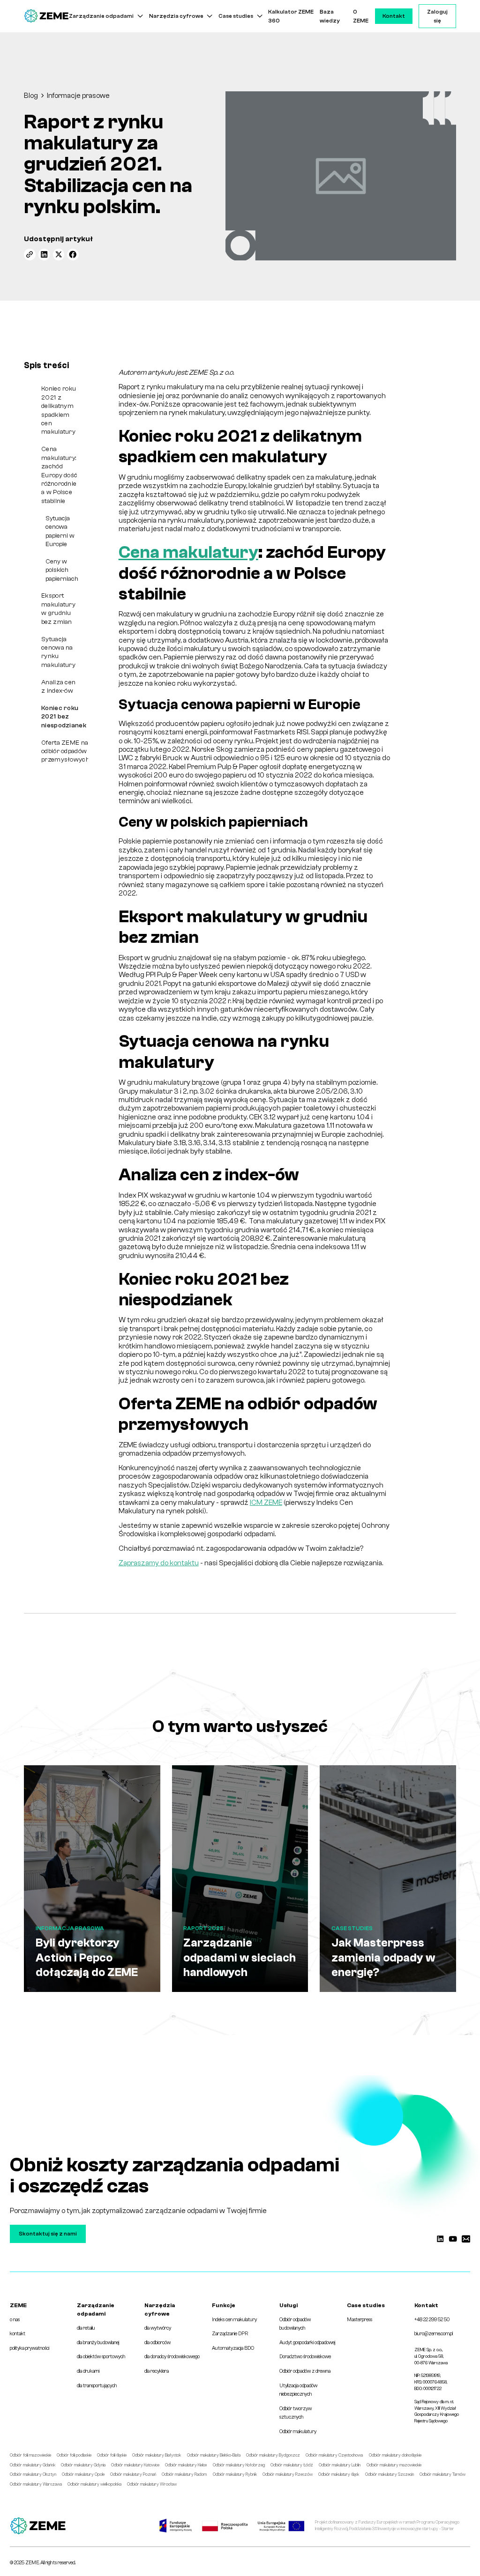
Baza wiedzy (330, 16)
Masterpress (360, 2320)
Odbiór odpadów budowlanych (295, 2324)
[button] (106, 16)
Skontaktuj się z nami (48, 2234)
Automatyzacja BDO (233, 2348)
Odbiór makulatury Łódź (292, 2465)
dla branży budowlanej (98, 2343)
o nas (15, 2320)
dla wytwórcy (158, 2328)
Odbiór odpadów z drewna (305, 2371)
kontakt (18, 2334)
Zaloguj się (437, 16)
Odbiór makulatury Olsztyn (33, 2474)
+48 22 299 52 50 (432, 2320)
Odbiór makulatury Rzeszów (288, 2474)
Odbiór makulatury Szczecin (390, 2474)
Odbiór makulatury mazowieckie (394, 2465)
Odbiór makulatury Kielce (186, 2465)
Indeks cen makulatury (234, 2320)
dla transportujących (97, 2386)
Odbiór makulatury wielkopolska (94, 2484)
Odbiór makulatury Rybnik (235, 2474)
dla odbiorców (157, 2343)
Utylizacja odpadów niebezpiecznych (298, 2390)
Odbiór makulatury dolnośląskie (395, 2455)
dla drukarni (88, 2371)
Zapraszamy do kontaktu (159, 1563)
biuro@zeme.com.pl (434, 2334)
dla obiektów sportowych (101, 2357)
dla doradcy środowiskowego (172, 2357)
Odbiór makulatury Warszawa (36, 2484)
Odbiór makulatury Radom (184, 2474)
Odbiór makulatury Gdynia (83, 2465)
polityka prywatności (30, 2348)
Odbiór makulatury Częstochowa (334, 2455)
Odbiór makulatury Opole (83, 2474)
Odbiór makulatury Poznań (133, 2474)
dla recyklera (157, 2371)
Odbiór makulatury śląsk (339, 2474)
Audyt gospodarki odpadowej (307, 2343)
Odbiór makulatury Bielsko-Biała (214, 2455)
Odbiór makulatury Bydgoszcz (273, 2455)
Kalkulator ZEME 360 (291, 16)
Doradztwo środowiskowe (305, 2357)
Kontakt (394, 16)
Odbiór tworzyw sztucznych (296, 2413)
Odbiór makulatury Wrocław (152, 2484)
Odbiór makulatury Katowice (135, 2465)
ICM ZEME (266, 1503)
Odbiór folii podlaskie (74, 2455)
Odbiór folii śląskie (112, 2455)
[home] (46, 16)
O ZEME (361, 16)
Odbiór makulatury (298, 2432)
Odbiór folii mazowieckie (30, 2455)
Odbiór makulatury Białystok (157, 2455)
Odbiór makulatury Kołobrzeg (239, 2465)
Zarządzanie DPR (230, 2334)
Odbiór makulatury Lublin (340, 2465)
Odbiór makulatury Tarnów (442, 2474)
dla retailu (86, 2328)
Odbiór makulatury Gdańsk (33, 2465)
